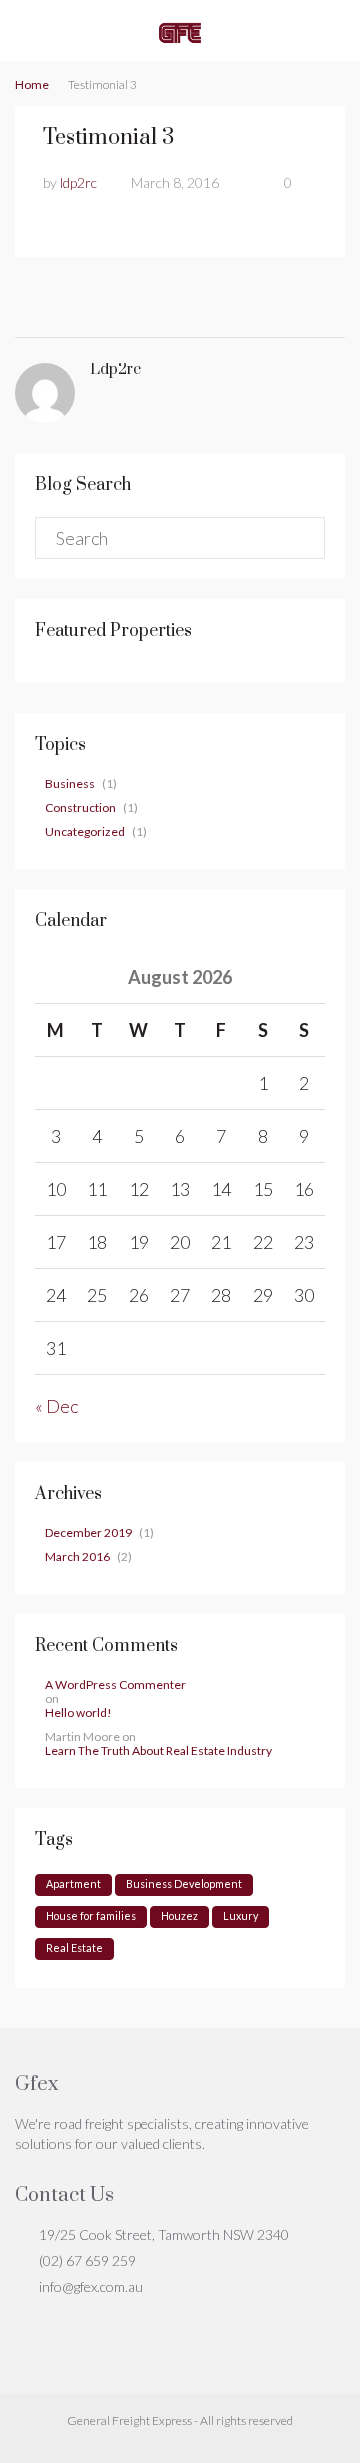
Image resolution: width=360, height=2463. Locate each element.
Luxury (240, 1915)
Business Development (184, 1883)
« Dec (56, 1406)
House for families (91, 1915)
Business (70, 783)
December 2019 (88, 1532)
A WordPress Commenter (115, 1685)
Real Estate (74, 1947)
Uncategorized (85, 831)
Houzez (179, 1915)
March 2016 (77, 1556)
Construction (80, 807)
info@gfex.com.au (91, 2286)
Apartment (73, 1883)
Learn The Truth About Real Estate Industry (158, 1751)
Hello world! (78, 1713)
